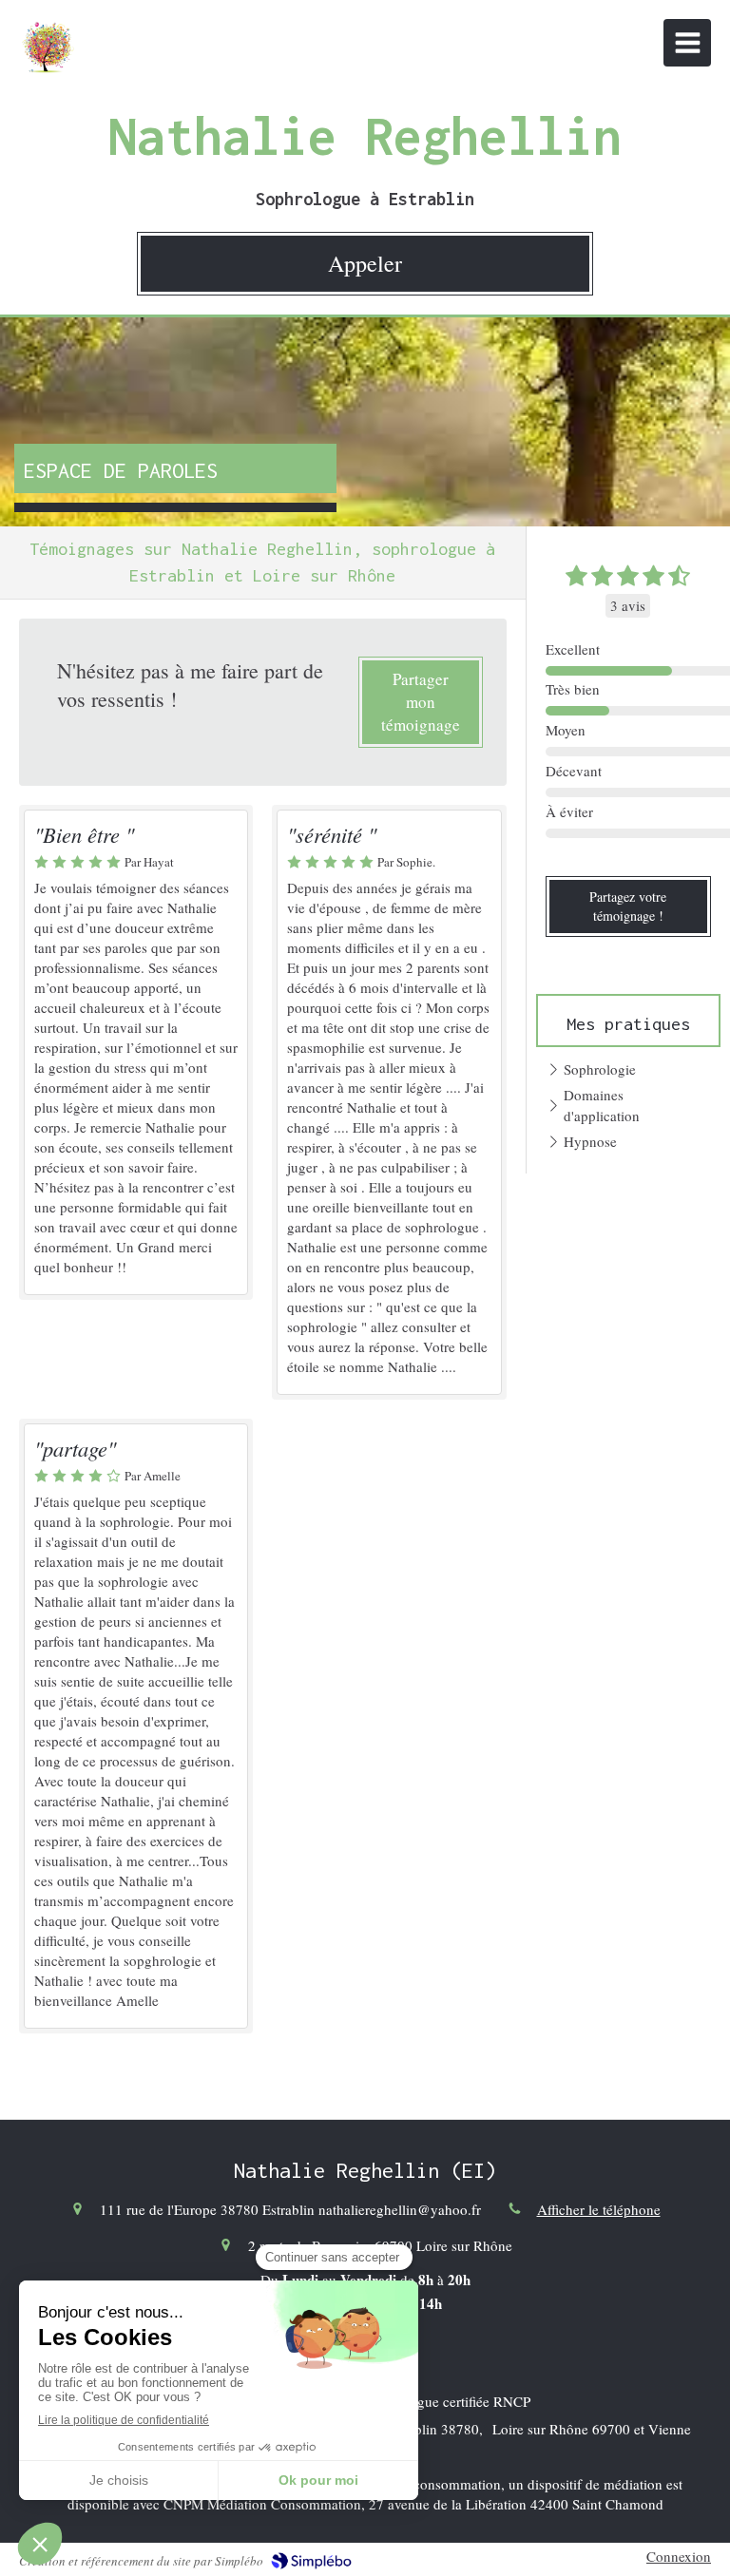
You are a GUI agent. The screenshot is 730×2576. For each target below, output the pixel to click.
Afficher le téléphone (599, 2209)
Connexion (679, 2556)
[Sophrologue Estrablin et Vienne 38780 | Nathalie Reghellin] (48, 48)
